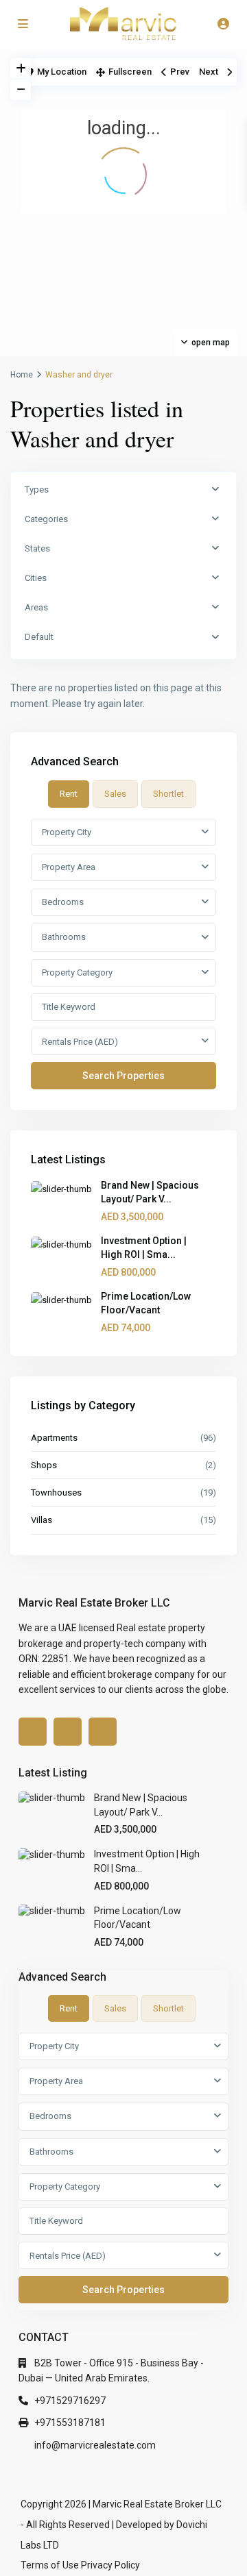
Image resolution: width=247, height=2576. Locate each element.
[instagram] (103, 1732)
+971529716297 (70, 2401)
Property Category (77, 973)
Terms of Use (50, 2565)
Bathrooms (64, 937)
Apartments (54, 1438)
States (37, 548)
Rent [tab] (69, 794)
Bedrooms (63, 902)
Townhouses (56, 1493)
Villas (42, 1520)
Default (39, 637)
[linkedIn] (68, 1732)
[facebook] (33, 1732)
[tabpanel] (123, 954)
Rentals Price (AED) (80, 1042)
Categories (46, 519)
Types (37, 490)
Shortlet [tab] (168, 794)
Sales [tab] (115, 794)
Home (22, 375)
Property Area (69, 867)
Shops (44, 1465)
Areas (36, 607)
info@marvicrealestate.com (95, 2445)
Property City (67, 832)
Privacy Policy (110, 2565)
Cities (36, 578)
